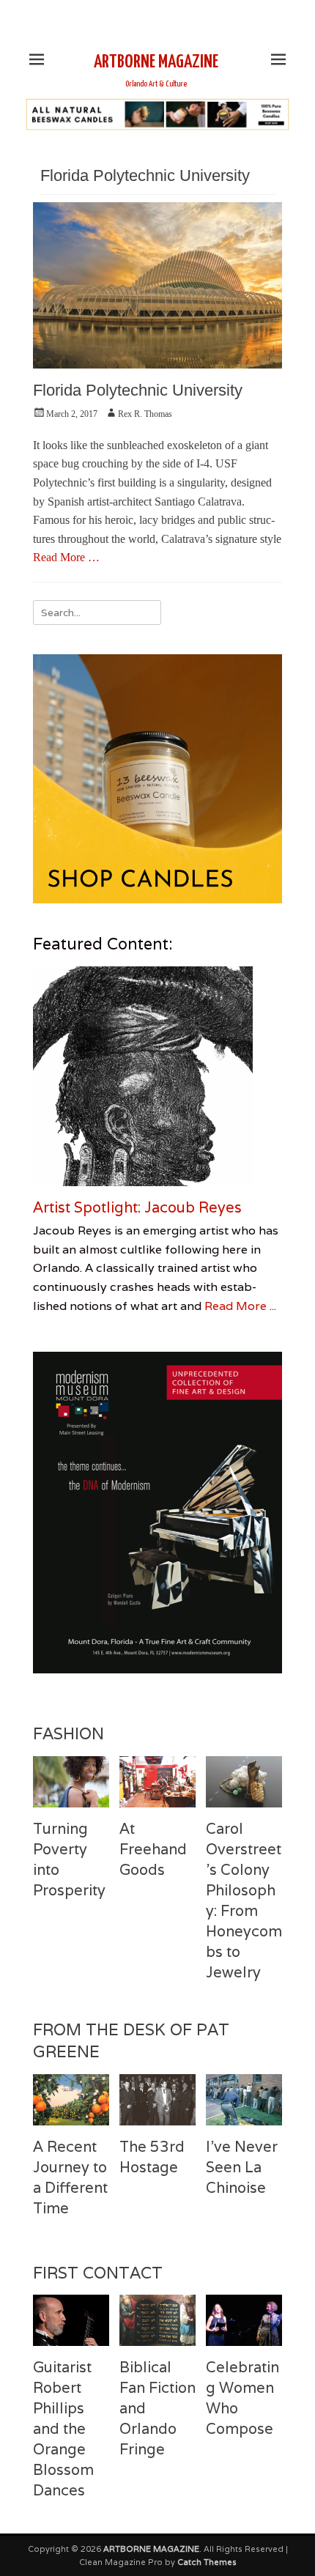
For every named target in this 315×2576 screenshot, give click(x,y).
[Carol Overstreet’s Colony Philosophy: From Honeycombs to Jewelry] (244, 1781)
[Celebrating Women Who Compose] (244, 2320)
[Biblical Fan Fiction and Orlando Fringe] (157, 2320)
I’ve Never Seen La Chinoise (242, 2167)
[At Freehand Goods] (157, 1781)
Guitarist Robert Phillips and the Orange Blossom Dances (63, 2429)
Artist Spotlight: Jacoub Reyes (137, 1207)
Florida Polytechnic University (138, 390)
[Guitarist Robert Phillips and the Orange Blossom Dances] (71, 2320)
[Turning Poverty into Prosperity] (71, 1781)
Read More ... (240, 1306)
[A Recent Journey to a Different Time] (71, 2099)
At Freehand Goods (153, 1849)
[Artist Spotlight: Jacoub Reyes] (157, 1076)
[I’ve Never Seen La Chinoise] (244, 2099)
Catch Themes (207, 2562)
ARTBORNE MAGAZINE (156, 62)
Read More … (66, 557)
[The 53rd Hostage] (157, 2099)
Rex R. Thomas (145, 414)
